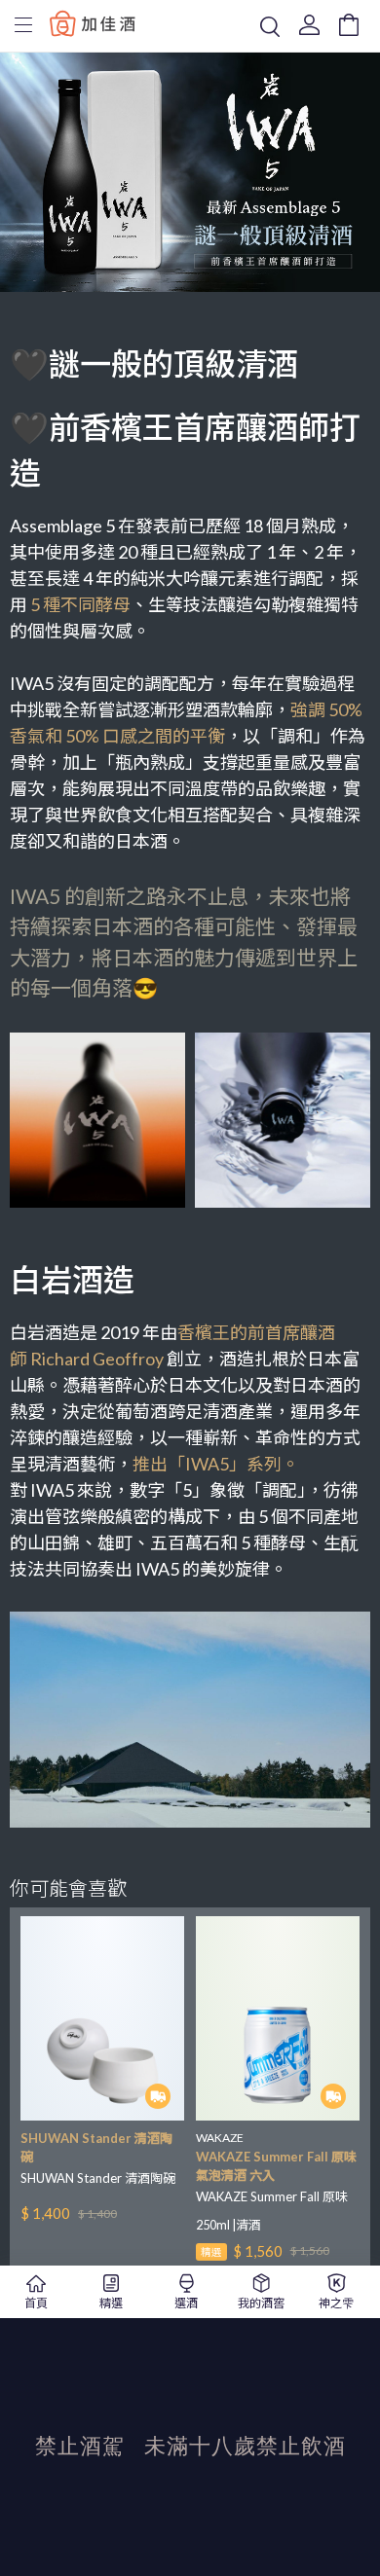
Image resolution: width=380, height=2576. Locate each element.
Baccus (93, 23)
